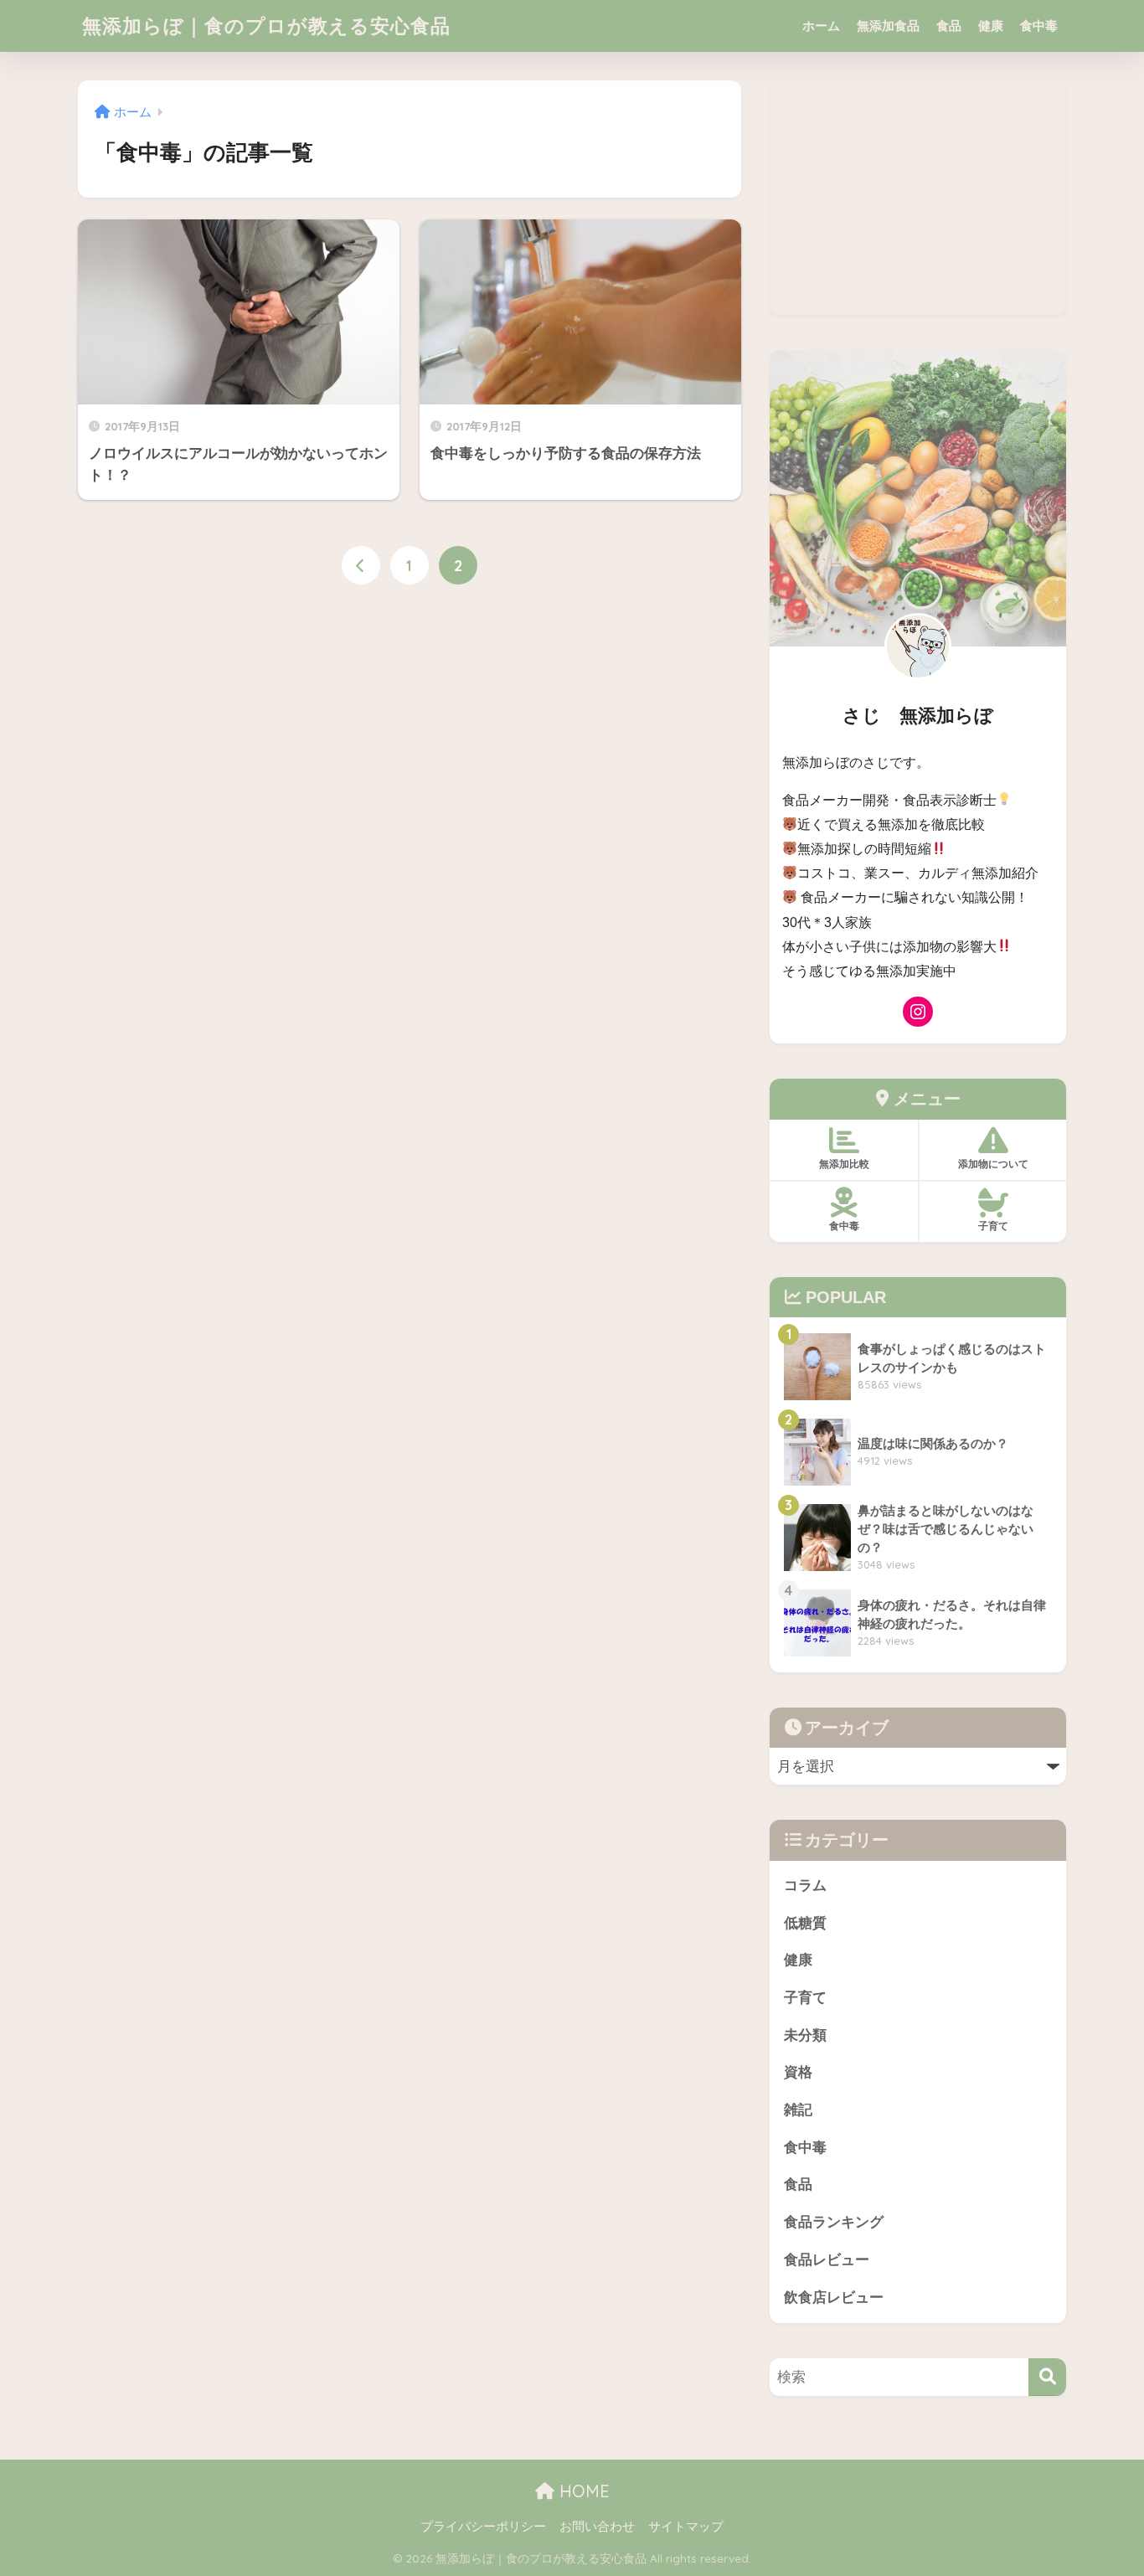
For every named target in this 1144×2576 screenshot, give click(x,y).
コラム (805, 1886)
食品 (949, 26)
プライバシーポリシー (483, 2527)
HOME (582, 2491)
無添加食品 (888, 26)
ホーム (821, 26)
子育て (805, 1998)
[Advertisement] (918, 198)
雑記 (798, 2110)
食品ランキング (834, 2222)
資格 (798, 2072)
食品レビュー (827, 2260)
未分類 (805, 2035)
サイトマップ (686, 2527)
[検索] (1047, 2377)
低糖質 (805, 1923)
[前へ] (361, 565)
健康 (991, 26)
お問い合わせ (597, 2527)
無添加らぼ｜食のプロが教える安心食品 (266, 26)
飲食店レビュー (834, 2298)
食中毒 (1039, 26)
